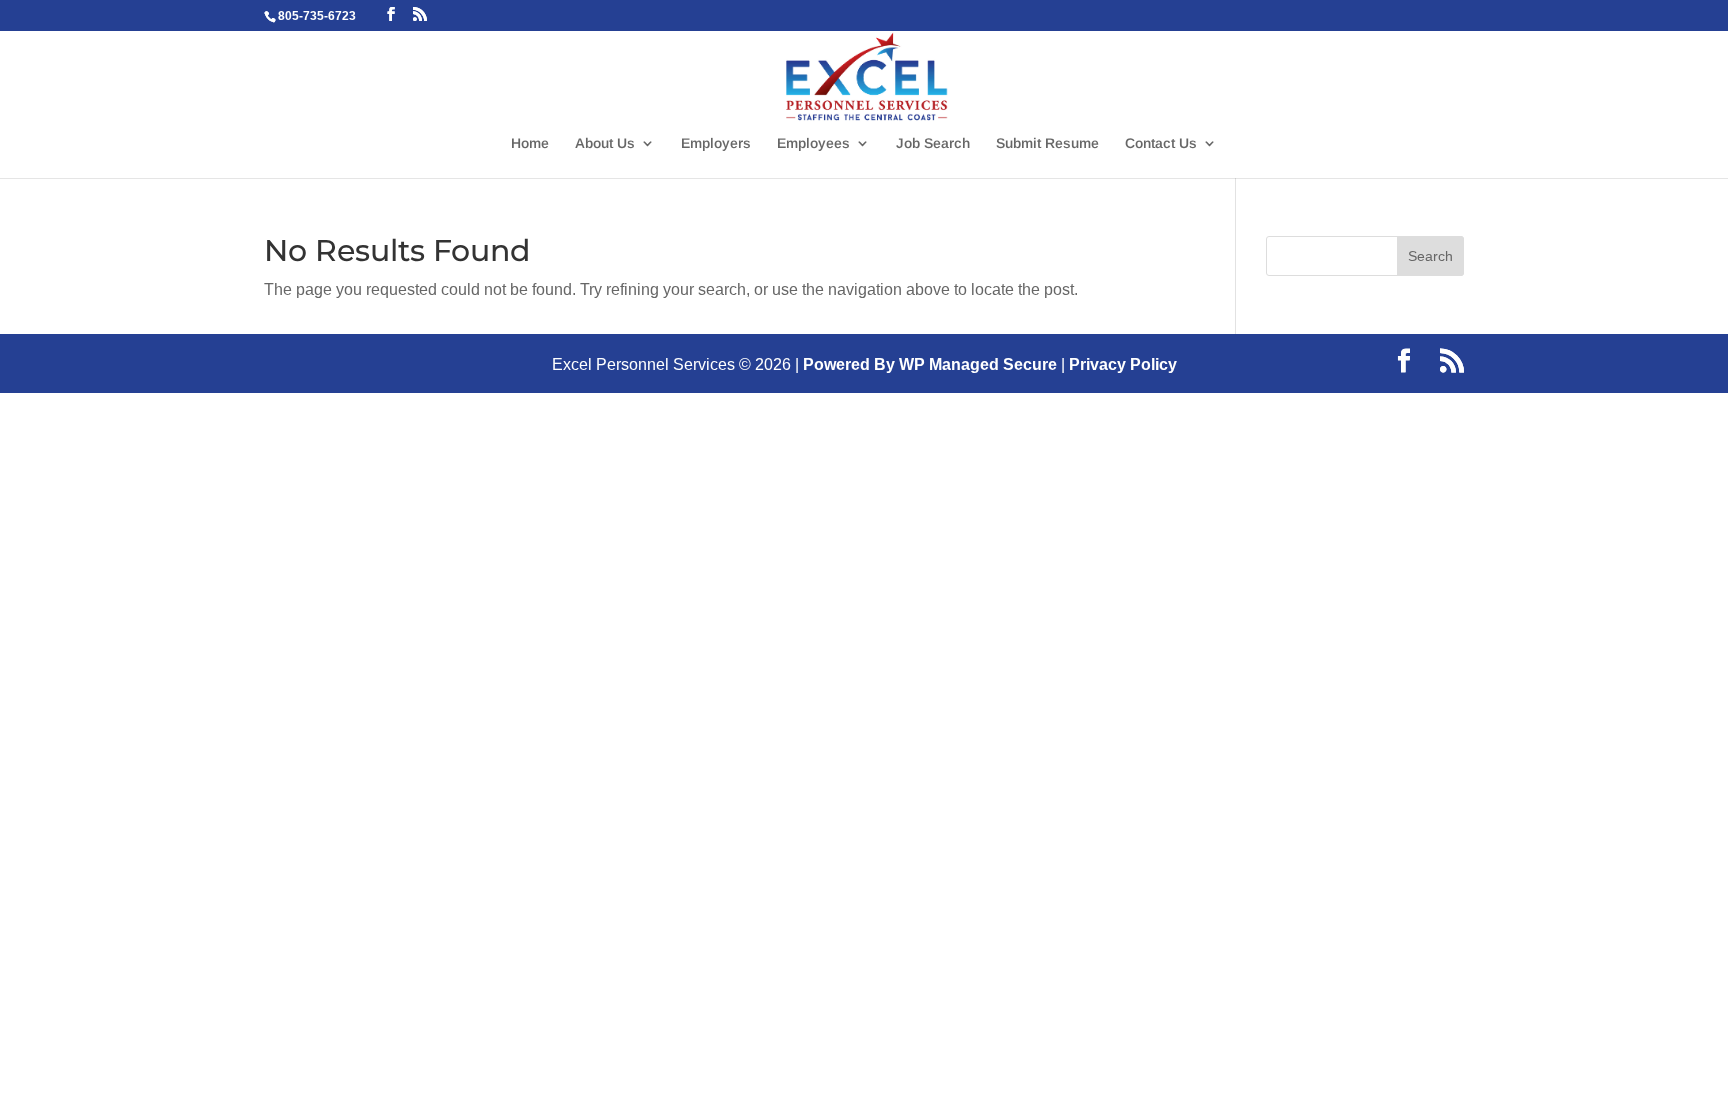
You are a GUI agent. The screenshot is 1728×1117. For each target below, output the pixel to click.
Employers (716, 143)
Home (530, 143)
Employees (813, 143)
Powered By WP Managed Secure (930, 364)
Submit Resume (1047, 143)
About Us (605, 143)
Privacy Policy (1123, 364)
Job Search (933, 143)
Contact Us (1161, 143)
